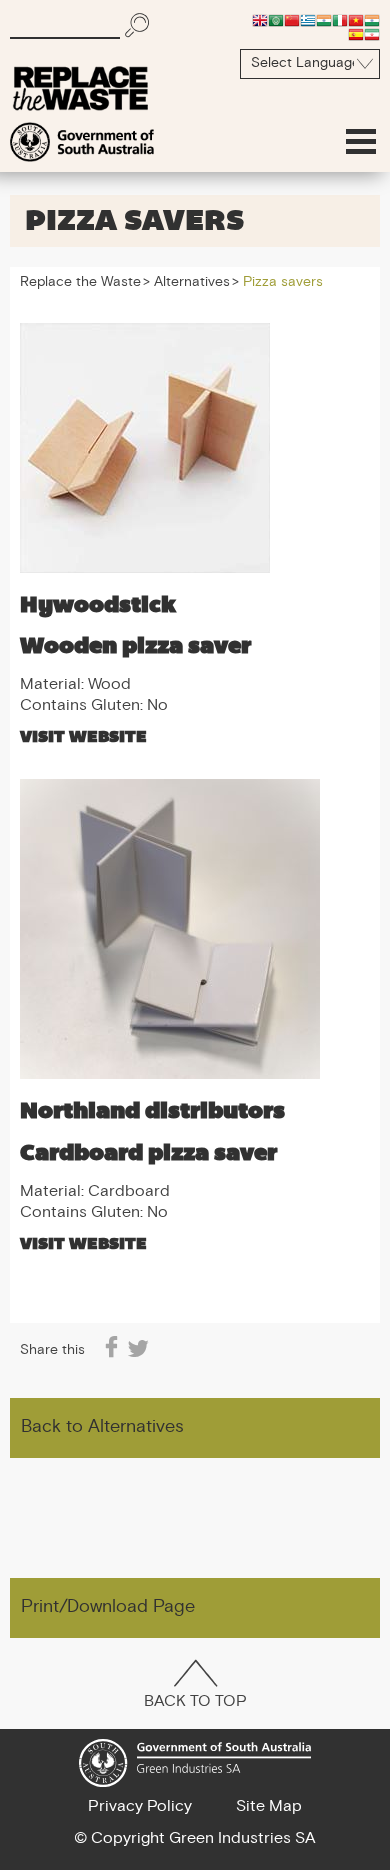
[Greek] (308, 20)
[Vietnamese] (356, 20)
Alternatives (192, 283)
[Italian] (340, 20)
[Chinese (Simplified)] (292, 20)
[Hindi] (324, 20)
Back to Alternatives (102, 1427)
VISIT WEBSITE (83, 736)
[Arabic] (276, 20)
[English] (260, 20)
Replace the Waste (80, 283)
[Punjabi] (372, 20)
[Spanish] (356, 34)
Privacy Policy (140, 1807)
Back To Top (195, 1702)
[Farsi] (372, 34)
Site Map (269, 1807)
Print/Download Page (108, 1607)
